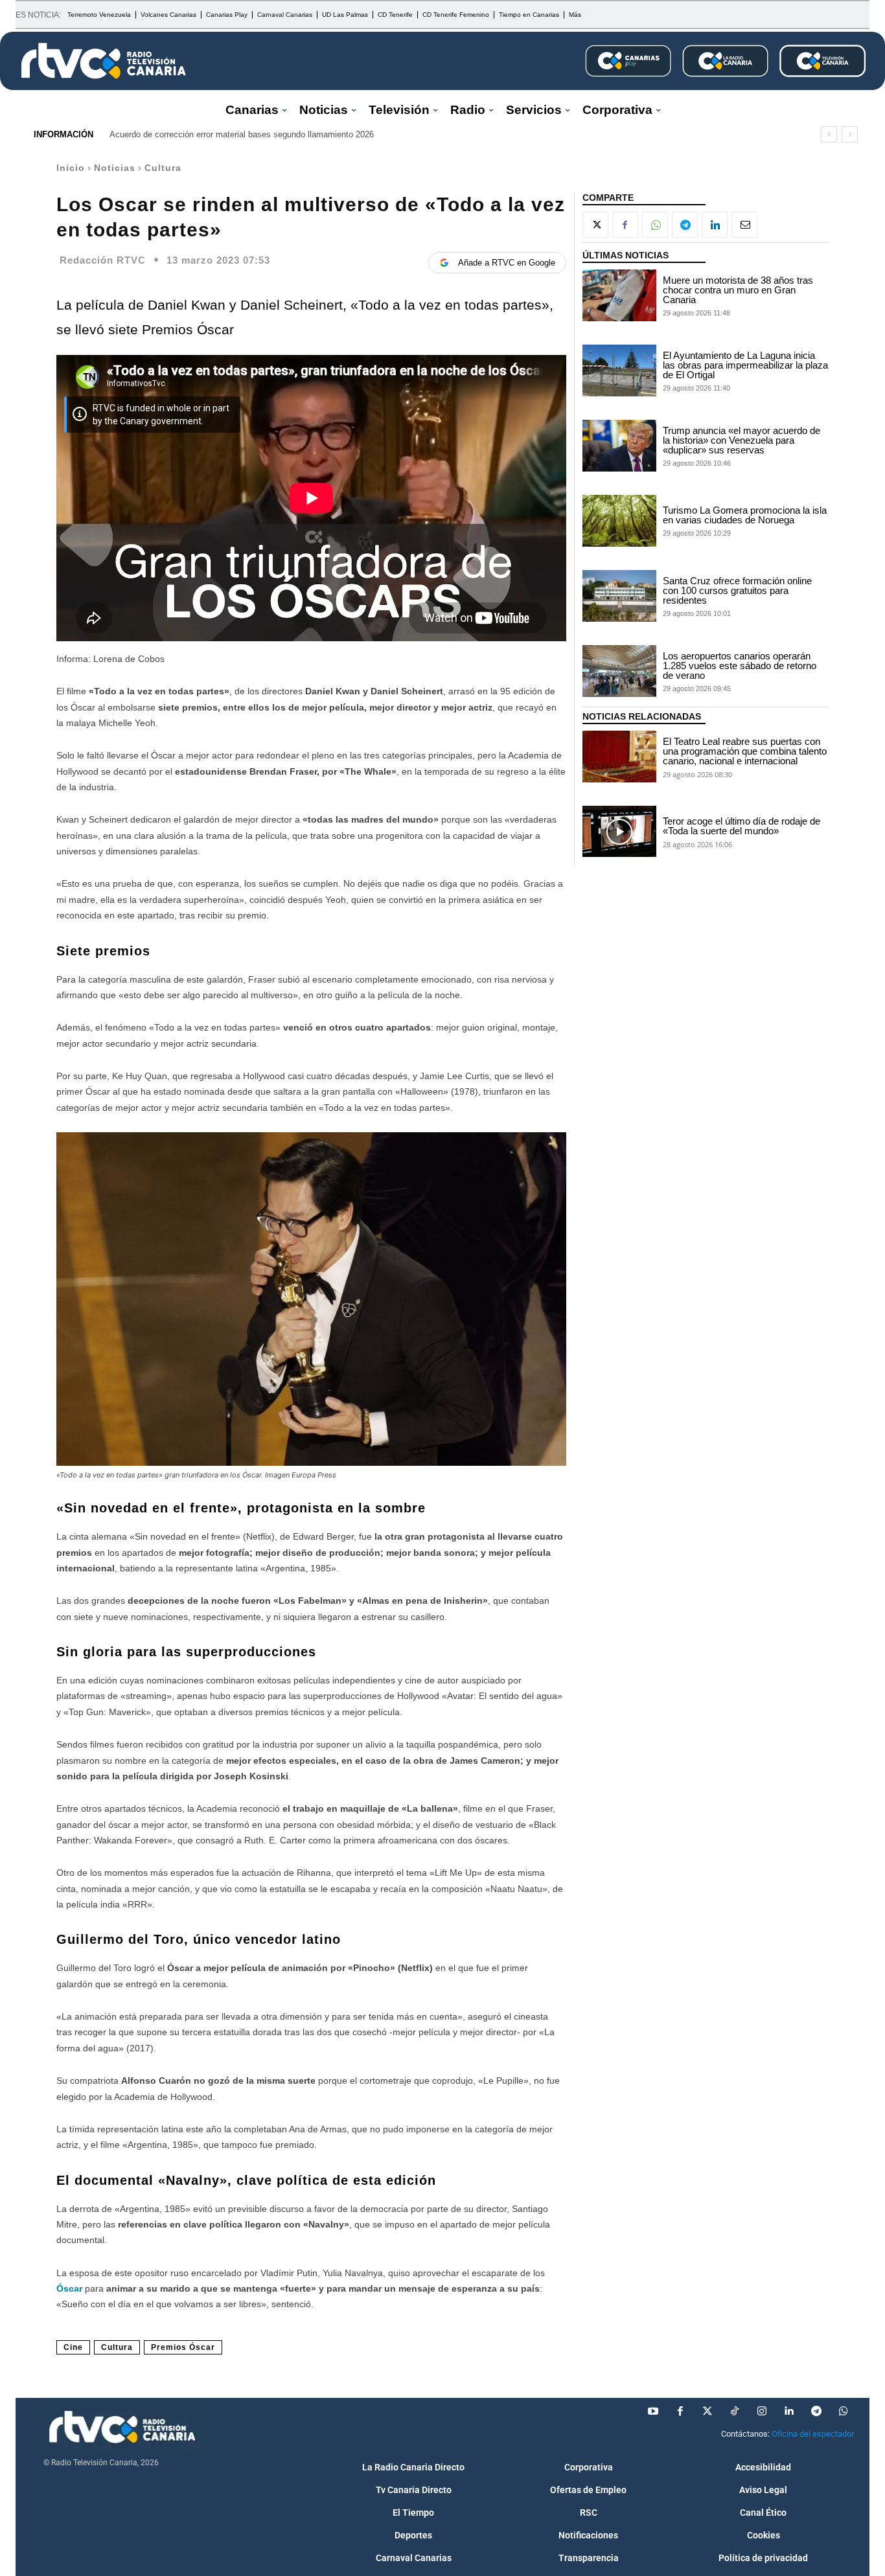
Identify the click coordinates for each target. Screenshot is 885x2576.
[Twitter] (707, 2411)
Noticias (115, 168)
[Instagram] (762, 2411)
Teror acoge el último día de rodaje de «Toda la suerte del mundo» (741, 826)
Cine (73, 2347)
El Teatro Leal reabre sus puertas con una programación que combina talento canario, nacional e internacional (745, 751)
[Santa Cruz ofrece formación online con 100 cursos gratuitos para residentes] (619, 596)
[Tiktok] (735, 2411)
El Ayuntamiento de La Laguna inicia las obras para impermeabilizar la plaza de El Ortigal (745, 365)
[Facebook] (625, 225)
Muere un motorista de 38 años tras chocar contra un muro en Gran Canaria (738, 290)
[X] (595, 225)
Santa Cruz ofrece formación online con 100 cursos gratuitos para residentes (737, 590)
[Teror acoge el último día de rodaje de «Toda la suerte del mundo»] (619, 832)
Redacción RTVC (103, 260)
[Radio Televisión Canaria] (104, 61)
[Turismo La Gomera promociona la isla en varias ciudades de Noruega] (619, 521)
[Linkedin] (715, 225)
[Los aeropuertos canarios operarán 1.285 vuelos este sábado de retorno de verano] (619, 671)
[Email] (744, 225)
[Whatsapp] (844, 2411)
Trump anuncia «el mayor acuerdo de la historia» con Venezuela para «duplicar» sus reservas (741, 440)
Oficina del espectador (813, 2434)
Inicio (71, 168)
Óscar (71, 2288)
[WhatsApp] (655, 225)
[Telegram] (685, 225)
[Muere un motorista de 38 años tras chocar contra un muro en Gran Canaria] (619, 295)
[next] (850, 134)
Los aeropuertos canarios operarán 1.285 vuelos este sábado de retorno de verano (740, 666)
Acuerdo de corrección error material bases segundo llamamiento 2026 (242, 134)
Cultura (163, 168)
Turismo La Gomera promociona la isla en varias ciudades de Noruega (745, 515)
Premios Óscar (183, 2347)
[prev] (829, 134)
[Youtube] (653, 2411)
